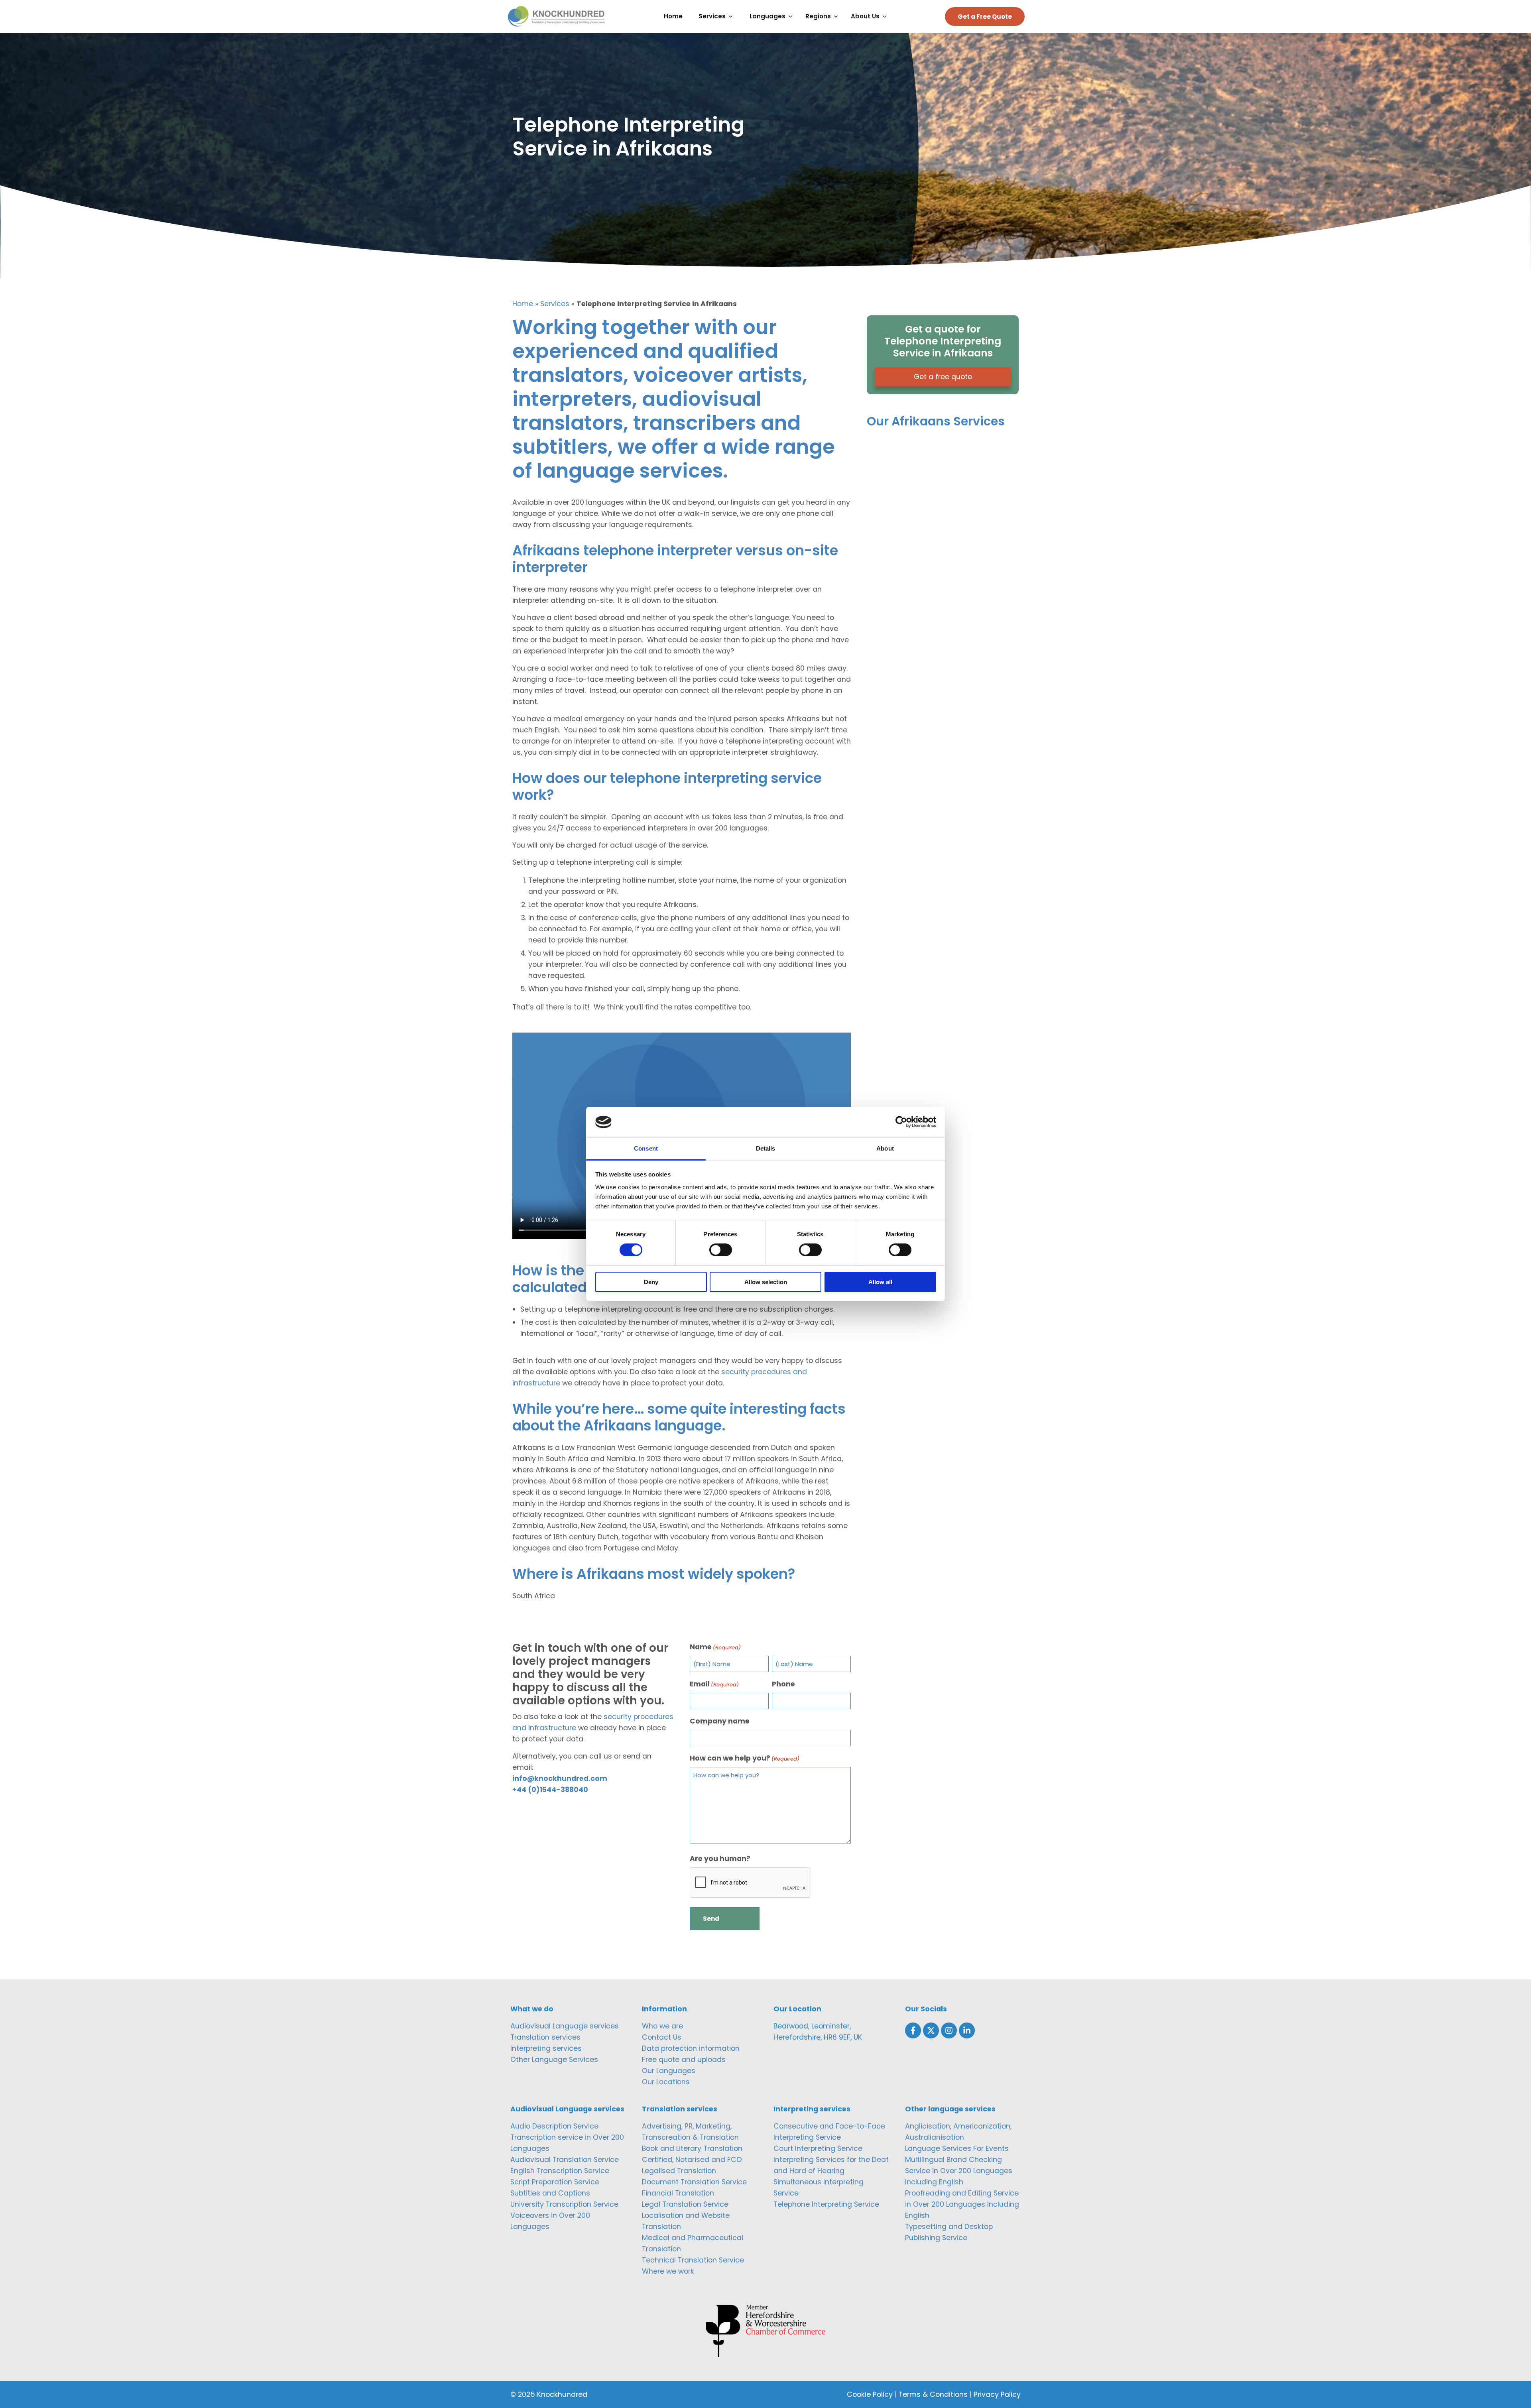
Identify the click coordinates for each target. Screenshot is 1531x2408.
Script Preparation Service (555, 2182)
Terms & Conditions (933, 2394)
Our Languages (669, 2071)
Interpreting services (546, 2048)
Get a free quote (943, 377)
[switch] (721, 1250)
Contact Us (662, 2037)
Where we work (668, 2271)
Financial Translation (678, 2193)
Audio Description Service (554, 2126)
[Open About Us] (887, 17)
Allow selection (766, 1282)
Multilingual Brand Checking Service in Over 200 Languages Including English (959, 2171)
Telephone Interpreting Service (826, 2204)
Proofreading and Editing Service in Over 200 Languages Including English (962, 2204)
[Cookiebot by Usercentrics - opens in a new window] (901, 1122)
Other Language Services (554, 2060)
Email (714, 1684)
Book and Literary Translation (692, 2148)
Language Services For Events (957, 2148)
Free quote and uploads (684, 2060)
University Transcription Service (564, 2204)
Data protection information (691, 2048)
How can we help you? (745, 1758)
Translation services (545, 2037)
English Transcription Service (560, 2171)
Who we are (662, 2026)
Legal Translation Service (685, 2204)
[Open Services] (733, 17)
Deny (651, 1282)
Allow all (880, 1282)
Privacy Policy (997, 2394)
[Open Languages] (792, 17)
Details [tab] (766, 1148)
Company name (720, 1721)
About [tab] (885, 1148)
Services (555, 304)
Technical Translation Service (693, 2260)
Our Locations (666, 2082)
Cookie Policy (870, 2394)
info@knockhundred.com (560, 1778)
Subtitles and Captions (550, 2193)
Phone (783, 1684)
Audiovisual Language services (565, 2026)
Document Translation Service (694, 2182)
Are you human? (720, 1859)
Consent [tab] (646, 1148)
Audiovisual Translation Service (565, 2160)
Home (523, 304)
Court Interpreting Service (818, 2148)
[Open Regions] (838, 17)
